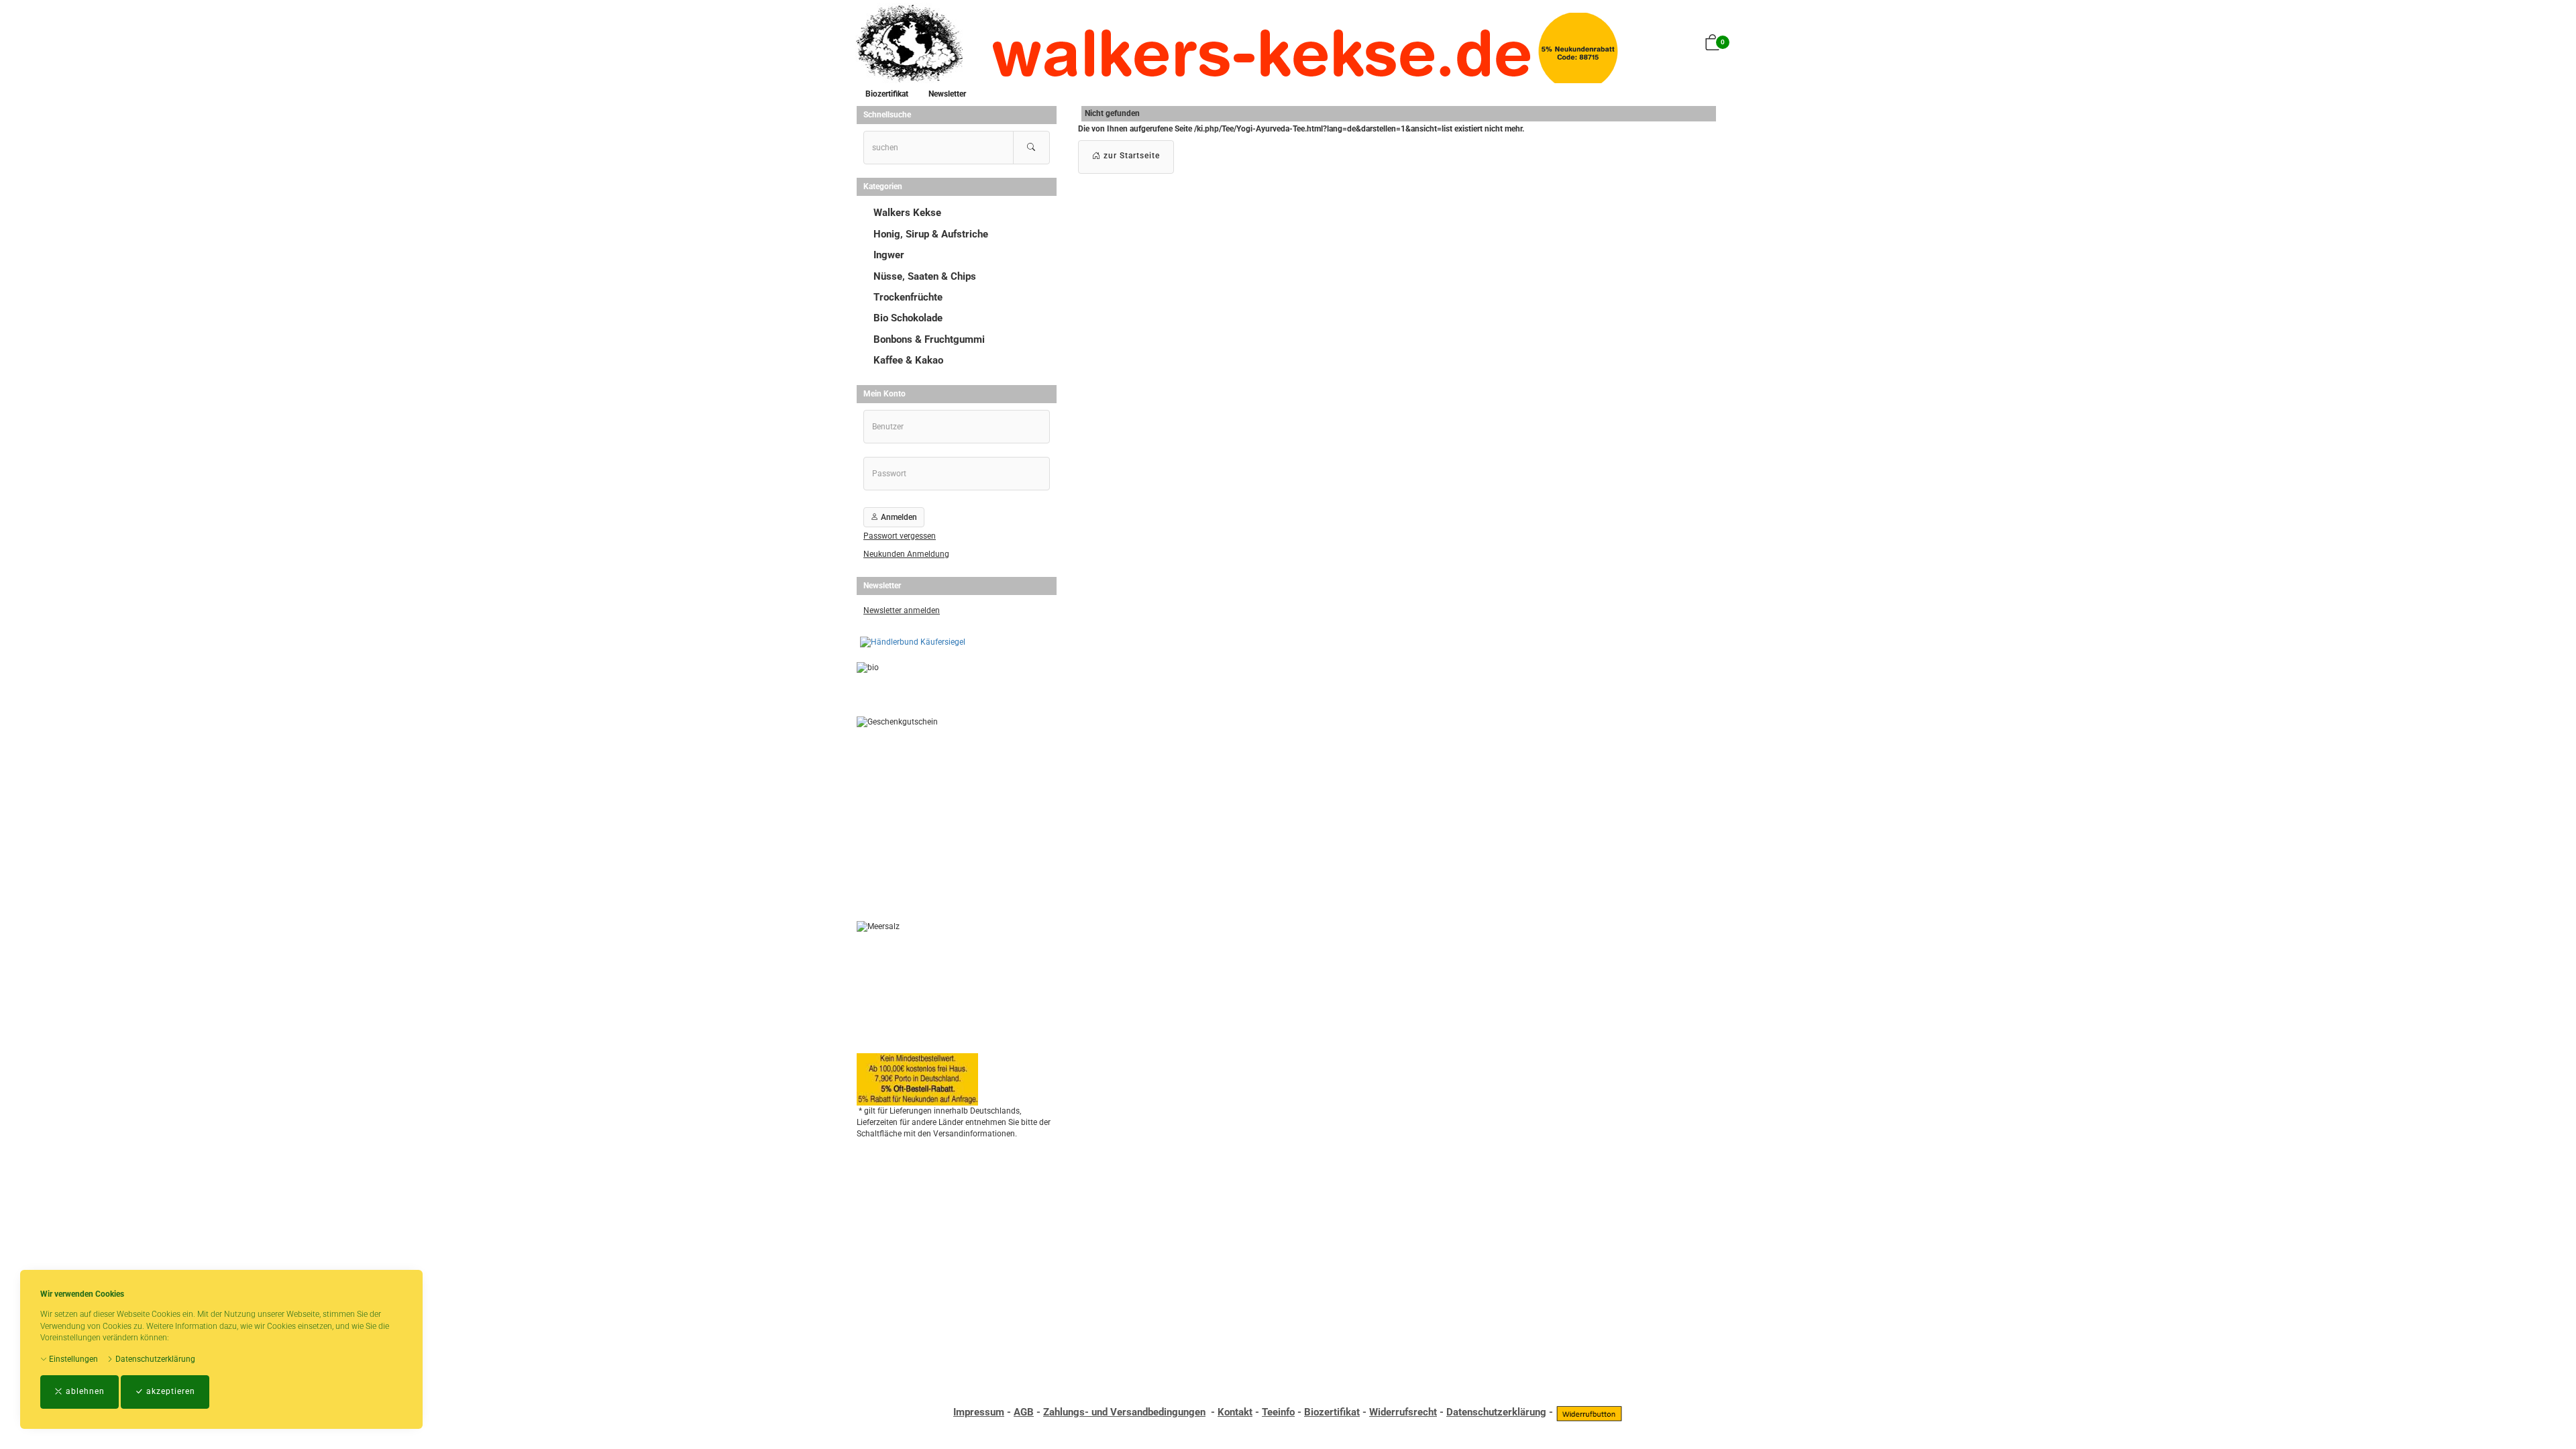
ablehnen (84, 1391)
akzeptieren (169, 1391)
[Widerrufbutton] (1589, 1412)
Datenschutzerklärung (154, 1359)
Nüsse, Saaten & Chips (925, 276)
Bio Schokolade (908, 318)
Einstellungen (72, 1359)
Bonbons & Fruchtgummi (929, 339)
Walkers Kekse (907, 213)
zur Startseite (1130, 156)
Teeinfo (1278, 1412)
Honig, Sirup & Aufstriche (931, 234)
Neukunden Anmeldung (906, 554)
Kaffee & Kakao (908, 360)
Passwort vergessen (900, 536)
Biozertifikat (887, 94)
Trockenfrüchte (908, 297)
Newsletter (947, 94)
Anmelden (898, 517)
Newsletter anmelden (902, 610)
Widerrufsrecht (1403, 1412)
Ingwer (889, 255)
